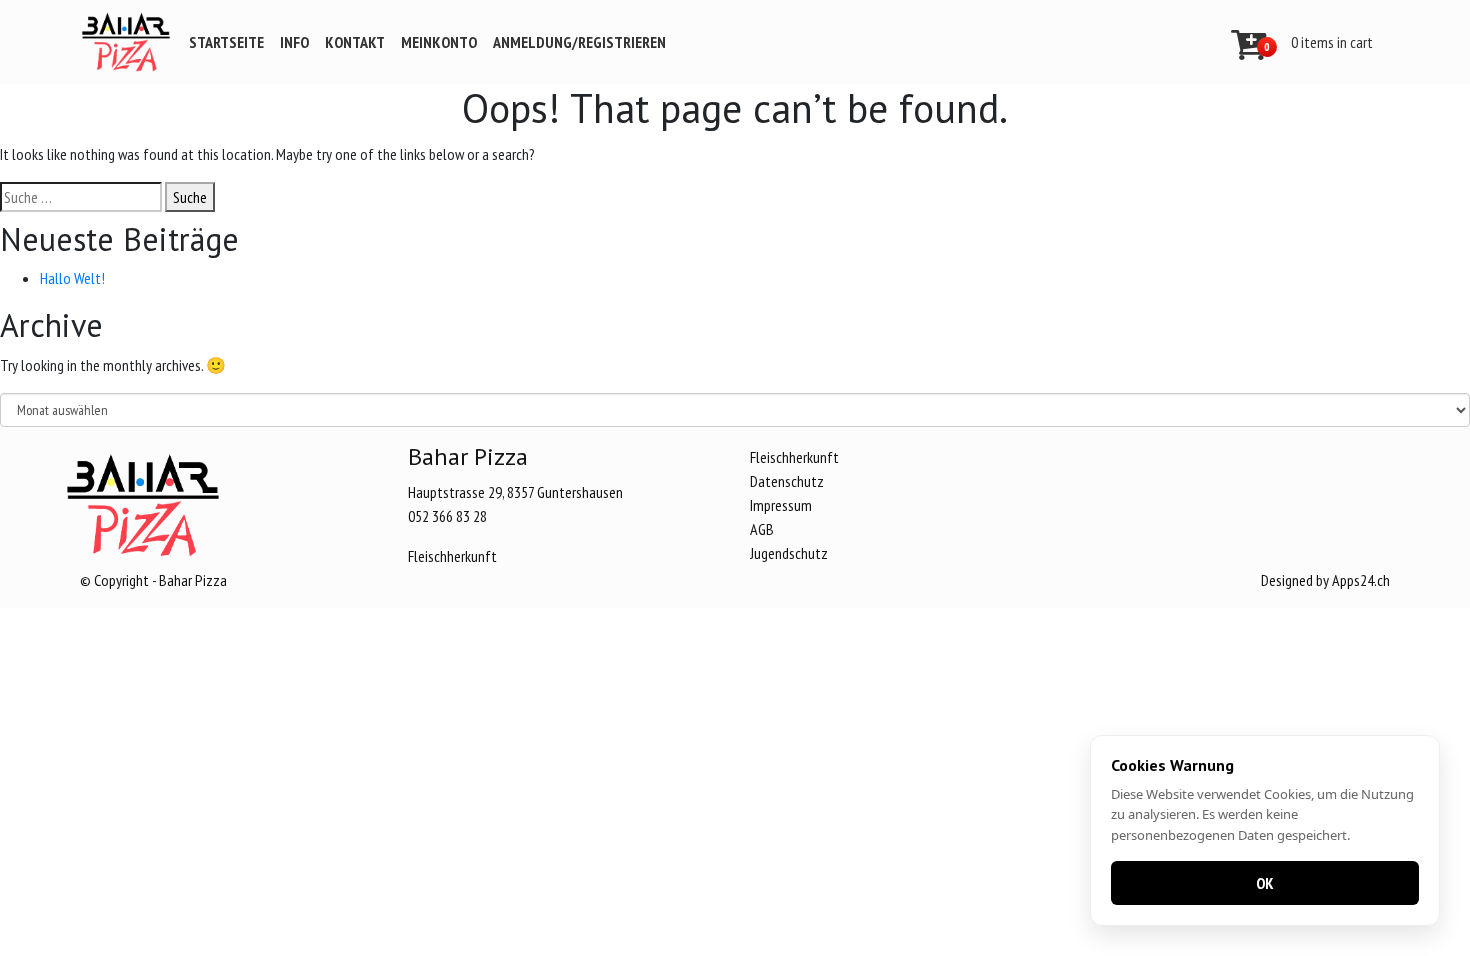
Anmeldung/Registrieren (579, 42)
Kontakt (355, 42)
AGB (762, 529)
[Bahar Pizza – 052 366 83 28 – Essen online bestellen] (126, 42)
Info (294, 42)
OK (1265, 883)
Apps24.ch (1361, 580)
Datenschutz (787, 481)
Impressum (781, 505)
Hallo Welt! (72, 278)
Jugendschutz (789, 553)
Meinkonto (439, 42)
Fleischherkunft (452, 556)
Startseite (226, 42)
